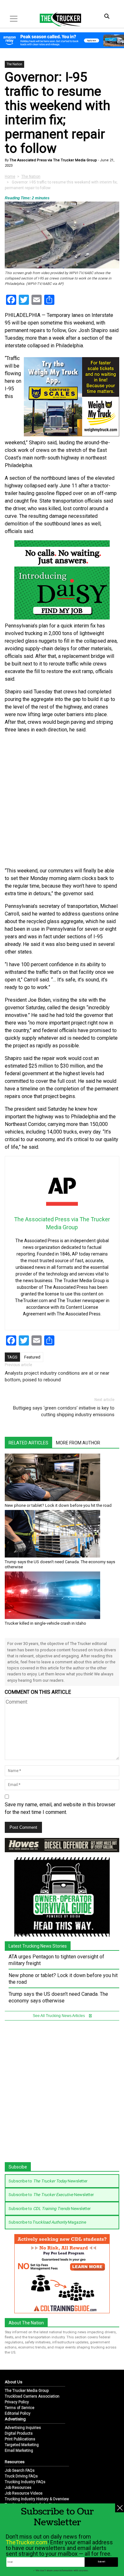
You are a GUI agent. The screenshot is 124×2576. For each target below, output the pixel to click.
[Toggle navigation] (14, 19)
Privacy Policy (17, 2402)
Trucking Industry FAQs (25, 2482)
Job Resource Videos (24, 2493)
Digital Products (19, 2433)
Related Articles (28, 1443)
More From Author (78, 1443)
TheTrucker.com (27, 2542)
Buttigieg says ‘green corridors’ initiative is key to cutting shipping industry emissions (64, 1411)
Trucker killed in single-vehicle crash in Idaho (45, 1623)
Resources (15, 2462)
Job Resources (18, 2488)
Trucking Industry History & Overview (37, 2499)
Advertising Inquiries (23, 2428)
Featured (32, 1357)
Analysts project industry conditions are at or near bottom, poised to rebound (57, 1376)
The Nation (14, 64)
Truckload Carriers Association (32, 2396)
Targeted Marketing (22, 2445)
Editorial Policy (18, 2413)
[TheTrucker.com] (57, 19)
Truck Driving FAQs (21, 2476)
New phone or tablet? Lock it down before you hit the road (58, 1505)
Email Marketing (19, 2451)
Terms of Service (20, 2408)
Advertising (15, 2419)
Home (10, 177)
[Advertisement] (62, 800)
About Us (14, 2382)
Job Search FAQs (20, 2470)
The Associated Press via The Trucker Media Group (53, 160)
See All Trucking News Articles (59, 2016)
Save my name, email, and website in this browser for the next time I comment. (60, 1808)
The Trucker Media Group (27, 2391)
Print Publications (20, 2439)
